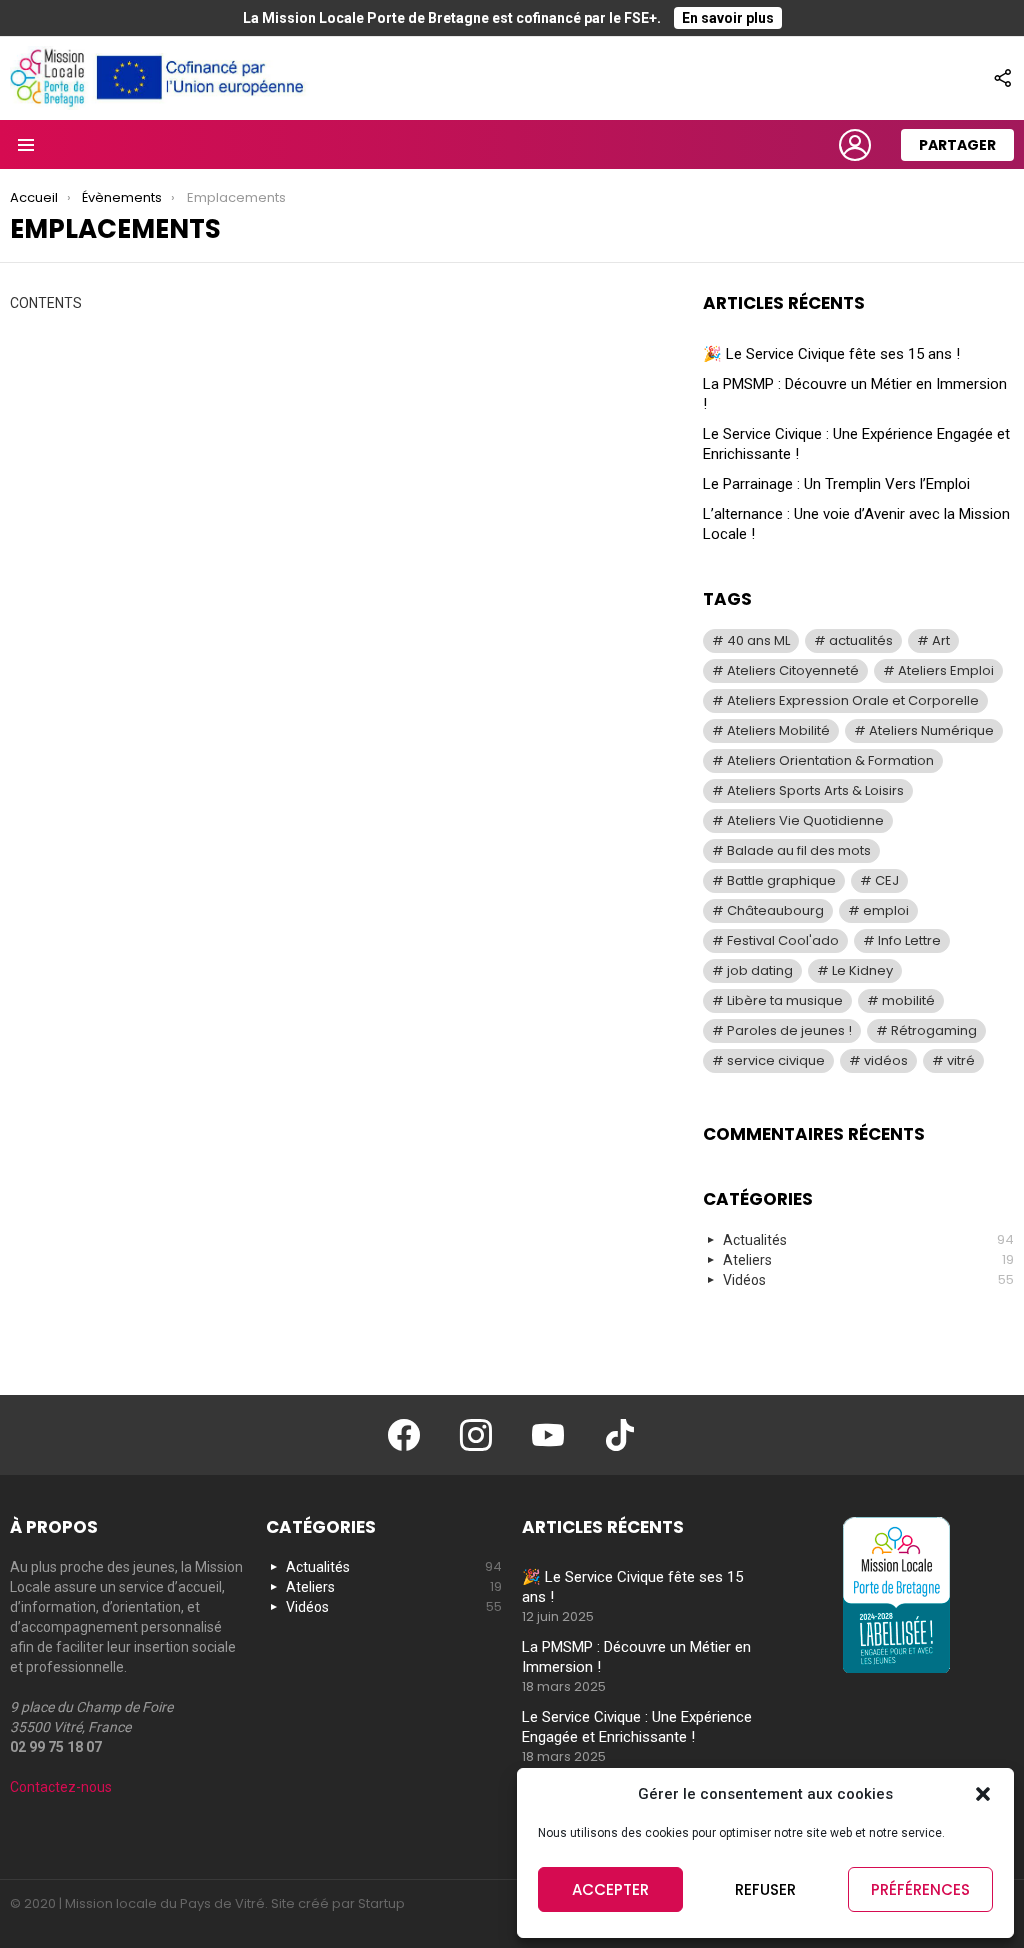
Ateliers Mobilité (778, 730)
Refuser (765, 1889)
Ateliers (868, 1259)
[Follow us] (1002, 78)
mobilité (908, 1000)
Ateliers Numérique (931, 730)
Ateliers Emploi (946, 670)
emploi (886, 910)
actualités (861, 640)
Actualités (868, 1239)
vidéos (886, 1060)
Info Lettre (909, 940)
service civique (776, 1060)
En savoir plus (728, 18)
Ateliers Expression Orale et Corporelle (853, 700)
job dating (760, 970)
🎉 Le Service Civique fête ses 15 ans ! (831, 354)
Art (941, 640)
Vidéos (868, 1279)
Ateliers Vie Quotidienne (805, 820)
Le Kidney (862, 970)
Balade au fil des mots (799, 850)
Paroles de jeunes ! (789, 1030)
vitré (961, 1060)
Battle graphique (781, 880)
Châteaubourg (775, 910)
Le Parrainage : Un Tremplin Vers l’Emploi (836, 484)
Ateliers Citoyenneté (793, 670)
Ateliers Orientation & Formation (830, 760)
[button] (983, 1794)
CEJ (887, 880)
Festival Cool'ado (783, 940)
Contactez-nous (61, 1787)
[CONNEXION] (855, 145)
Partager (957, 145)
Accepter (610, 1889)
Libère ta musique (785, 1000)
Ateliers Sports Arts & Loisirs (815, 790)
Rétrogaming (934, 1030)
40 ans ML (758, 640)
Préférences (920, 1889)
